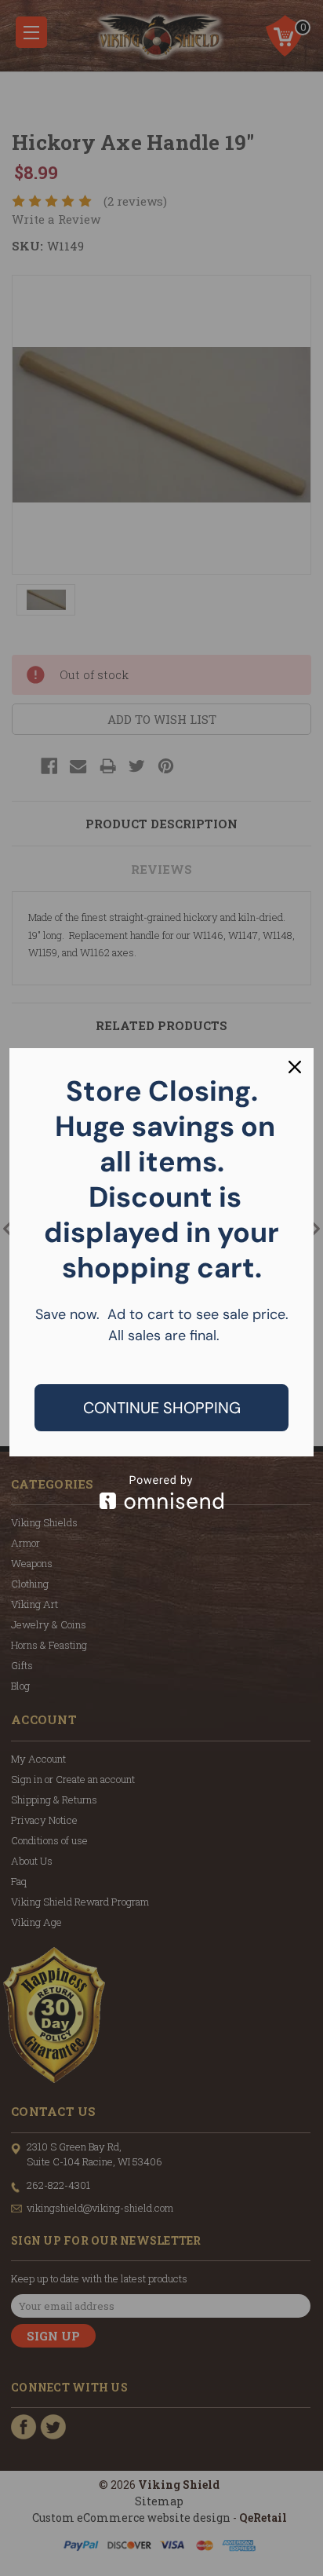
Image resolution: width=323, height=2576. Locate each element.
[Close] (295, 1067)
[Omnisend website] (161, 1492)
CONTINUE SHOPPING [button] (162, 1408)
